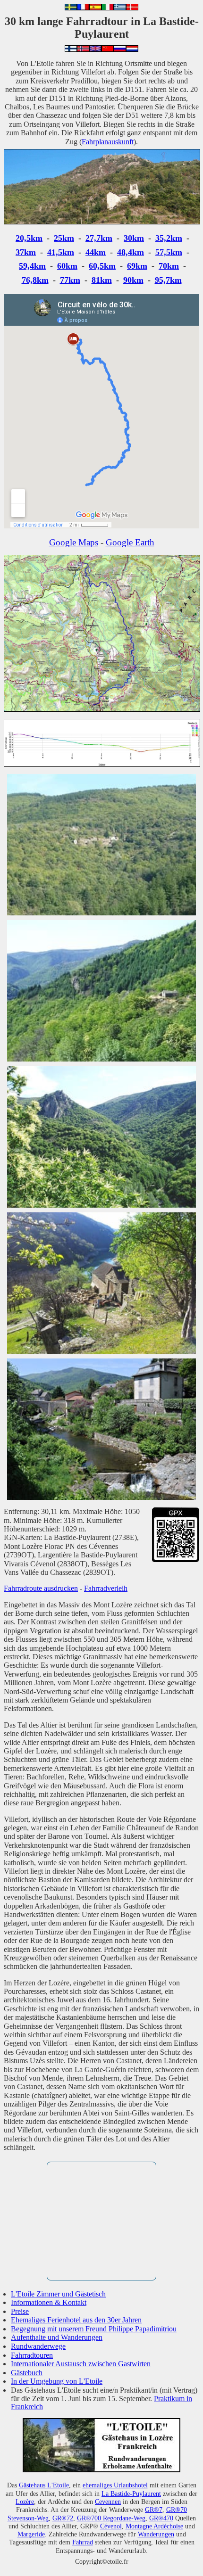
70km (169, 266)
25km (64, 238)
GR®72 (63, 2518)
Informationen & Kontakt (49, 2302)
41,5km (61, 252)
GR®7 (154, 2510)
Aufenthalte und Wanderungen (57, 2337)
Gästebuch (27, 2373)
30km (134, 238)
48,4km (131, 252)
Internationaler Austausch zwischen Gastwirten (81, 2364)
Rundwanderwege (38, 2346)
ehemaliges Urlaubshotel (115, 2485)
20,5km (29, 238)
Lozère (25, 2502)
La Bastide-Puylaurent (131, 2494)
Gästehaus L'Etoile (44, 2485)
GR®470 (161, 2518)
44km (96, 252)
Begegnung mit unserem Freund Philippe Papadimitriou (94, 2329)
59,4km (32, 266)
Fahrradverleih (106, 1588)
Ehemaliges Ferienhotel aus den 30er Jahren (76, 2320)
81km (102, 280)
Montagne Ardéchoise (154, 2526)
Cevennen (108, 2502)
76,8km (35, 280)
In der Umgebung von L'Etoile (57, 2381)
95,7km (168, 280)
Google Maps (74, 542)
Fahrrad (83, 2542)
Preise (20, 2311)
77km (70, 280)
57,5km (169, 252)
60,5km (102, 266)
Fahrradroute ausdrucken (41, 1588)
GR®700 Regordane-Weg (111, 2518)
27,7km (99, 238)
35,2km (169, 238)
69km (137, 266)
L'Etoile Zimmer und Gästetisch (58, 2294)
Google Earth (130, 542)
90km (133, 280)
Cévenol (111, 2526)
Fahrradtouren (32, 2355)
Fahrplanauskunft (108, 142)
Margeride (31, 2534)
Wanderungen (156, 2534)
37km (26, 252)
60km (67, 266)
